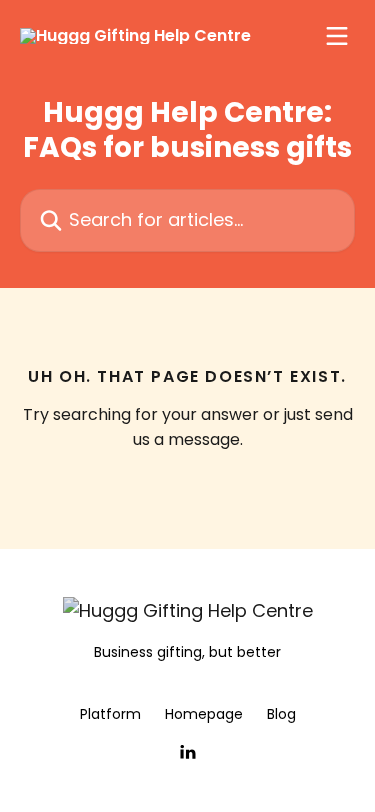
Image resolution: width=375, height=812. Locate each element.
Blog (281, 714)
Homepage (204, 714)
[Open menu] (337, 36)
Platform (110, 714)
